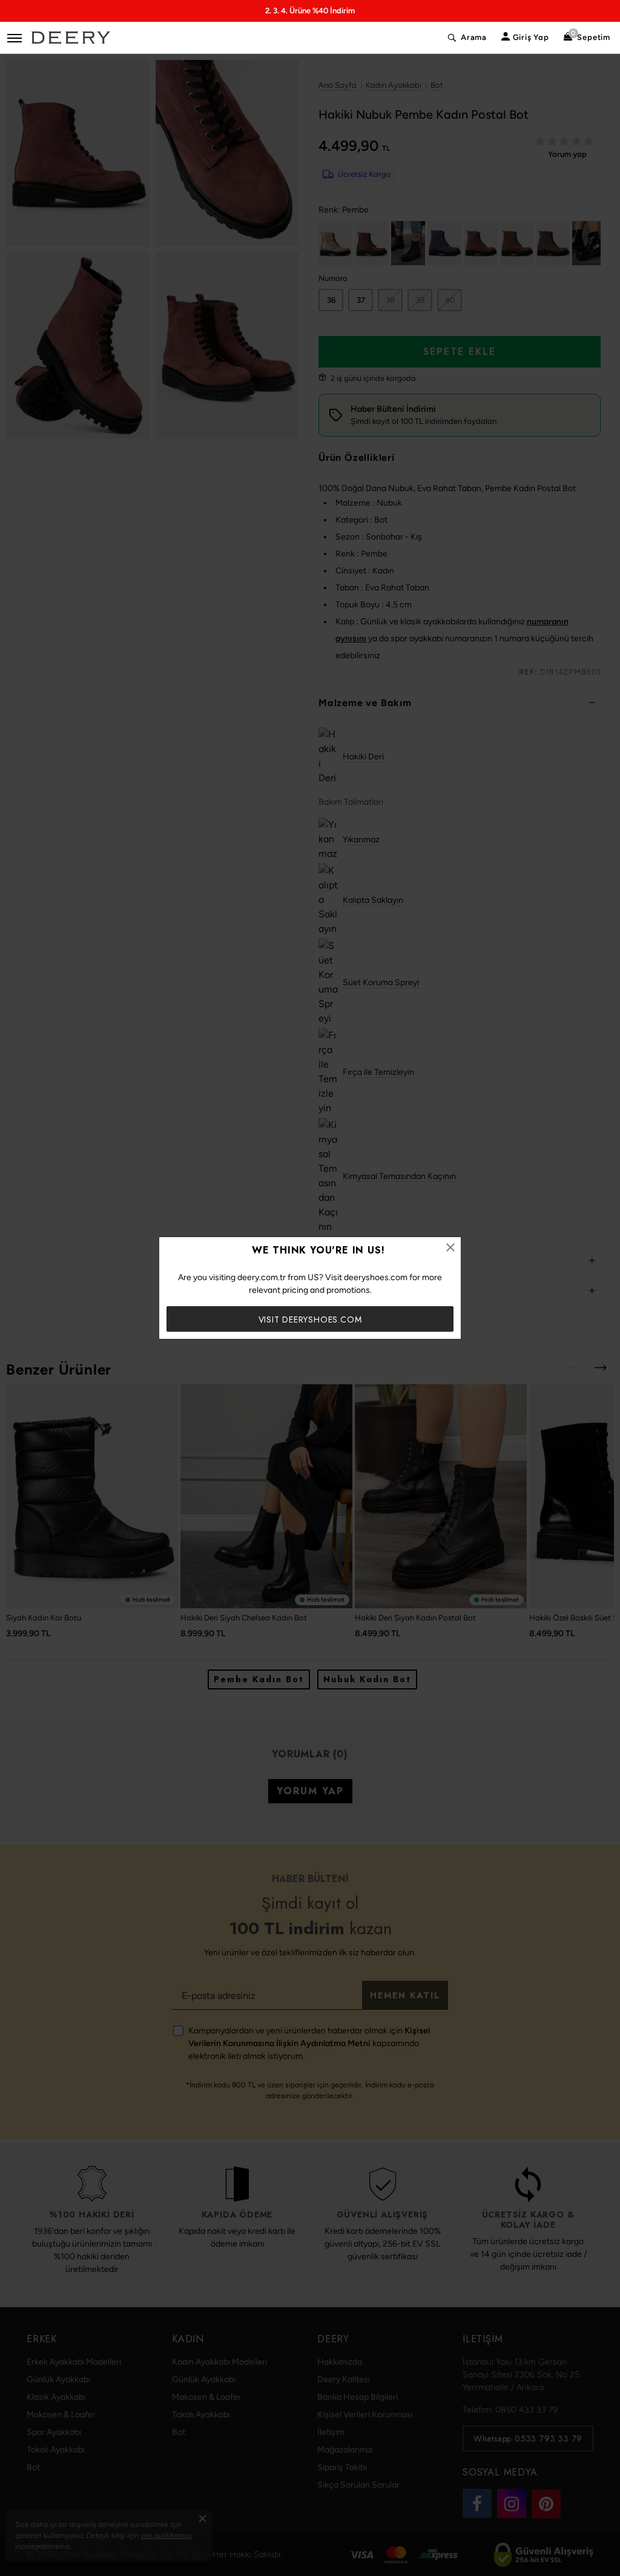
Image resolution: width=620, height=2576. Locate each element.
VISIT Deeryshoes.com (310, 1319)
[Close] (450, 1247)
